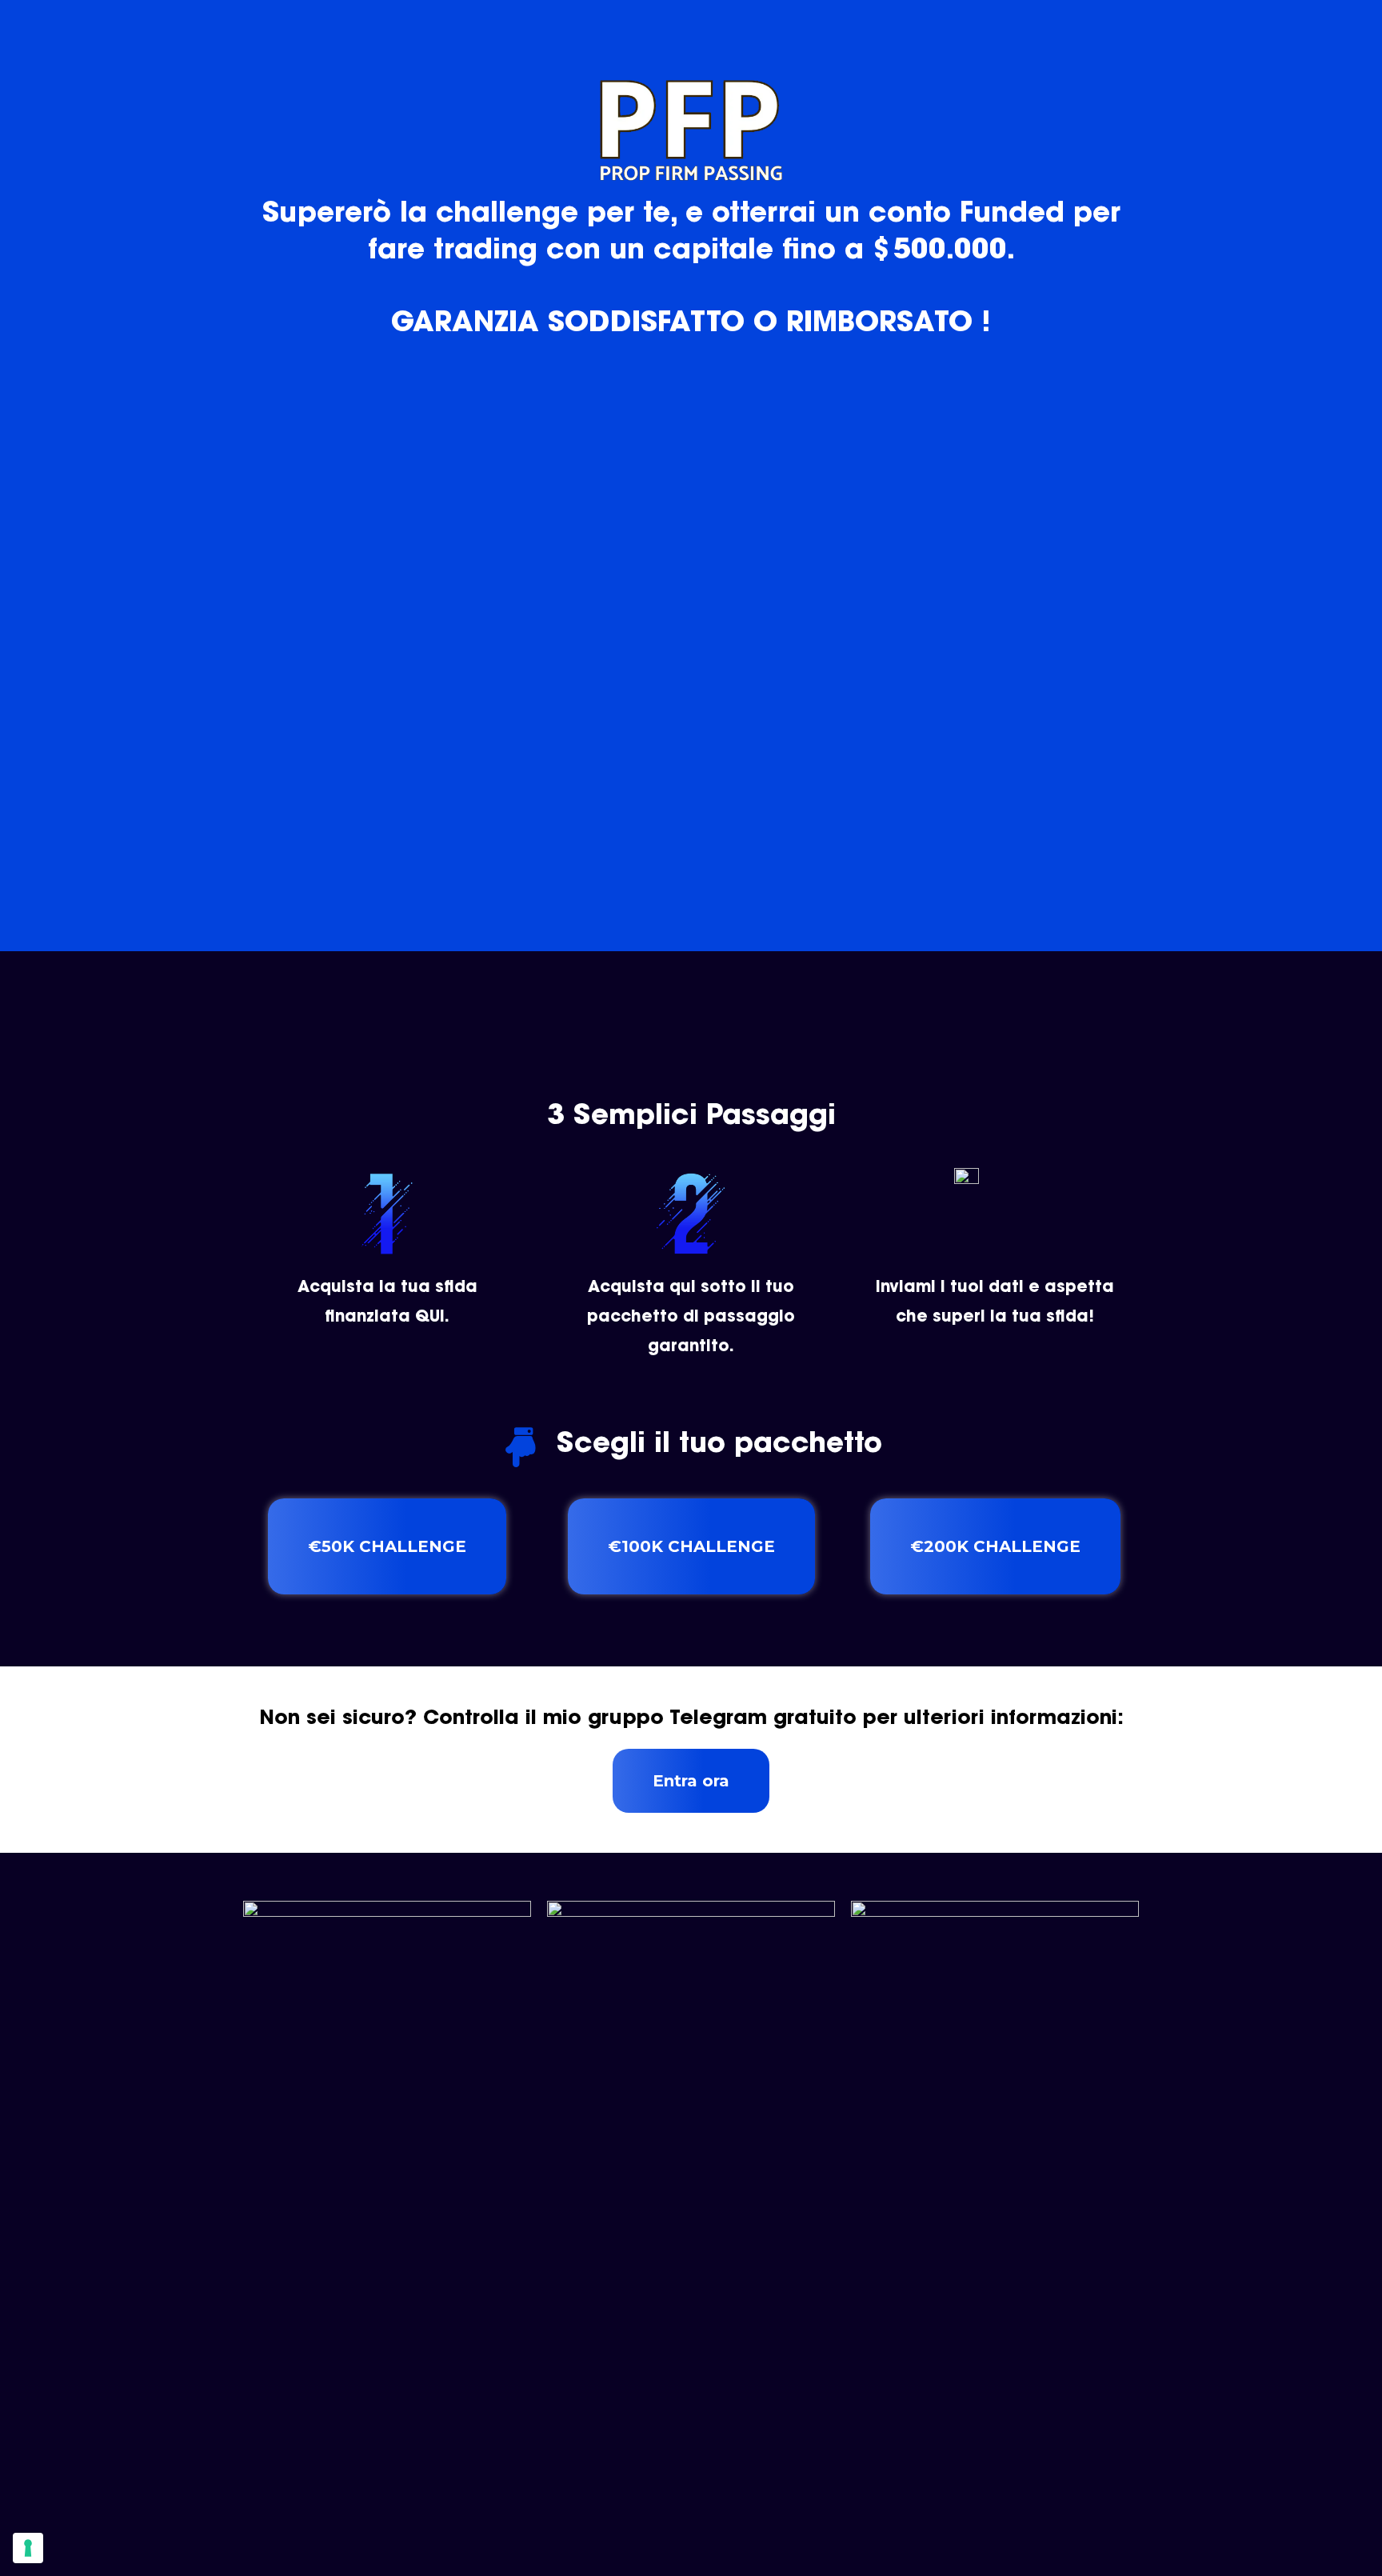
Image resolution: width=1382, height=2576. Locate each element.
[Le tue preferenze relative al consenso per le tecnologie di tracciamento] (28, 2548)
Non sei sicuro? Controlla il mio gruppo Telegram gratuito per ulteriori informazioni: (691, 1719)
